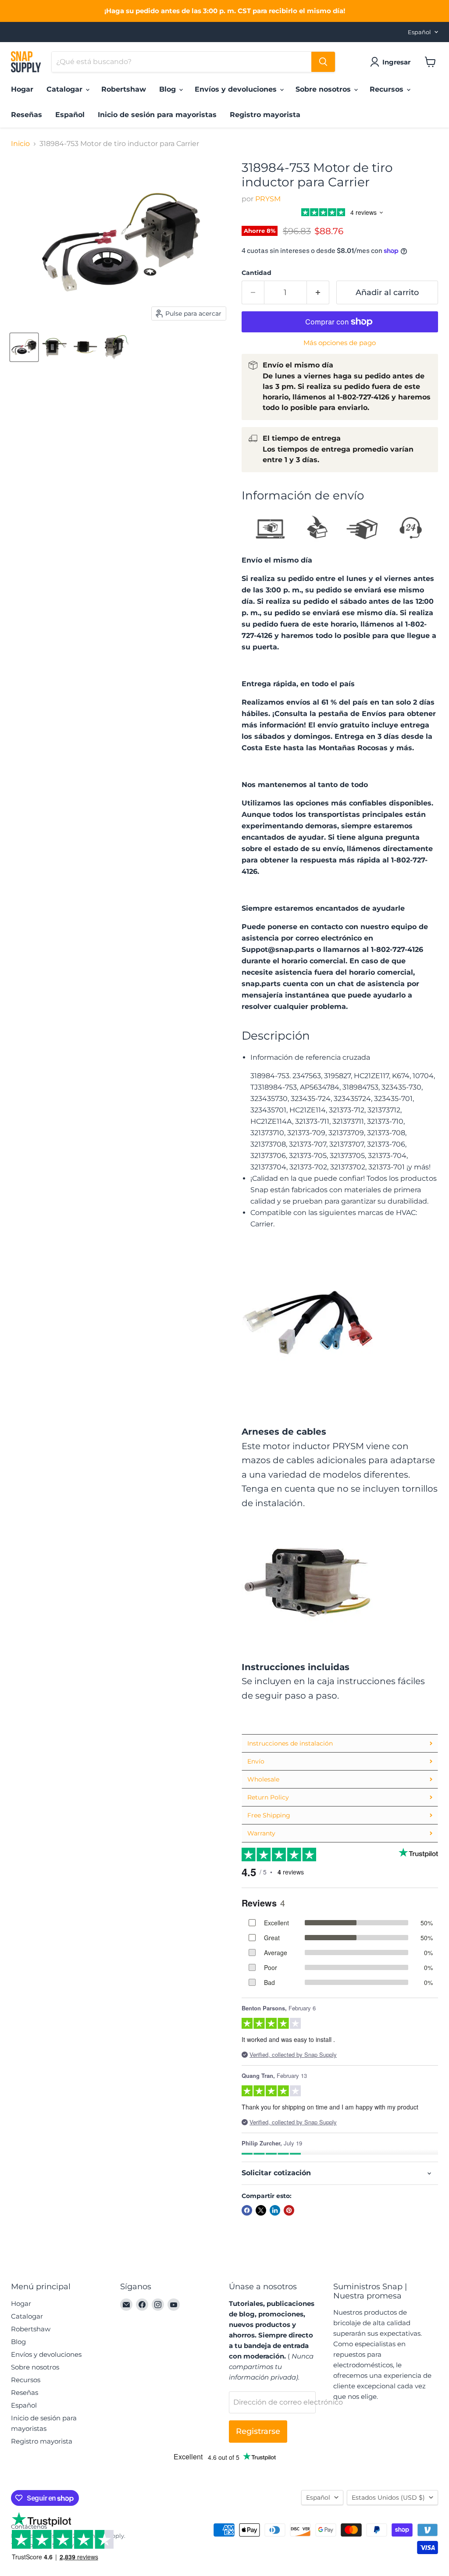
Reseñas (27, 115)
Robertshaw (124, 89)
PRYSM (268, 199)
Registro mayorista (265, 115)
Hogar (22, 89)
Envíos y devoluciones (237, 89)
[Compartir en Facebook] (247, 2210)
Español (419, 32)
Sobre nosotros (324, 89)
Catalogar (66, 89)
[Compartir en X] (261, 2210)
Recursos (388, 89)
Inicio (20, 144)
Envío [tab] (256, 1761)
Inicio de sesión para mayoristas (157, 115)
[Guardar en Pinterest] (289, 2210)
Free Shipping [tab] (269, 1815)
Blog (169, 89)
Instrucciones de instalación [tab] (290, 1743)
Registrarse (258, 2431)
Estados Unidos (388, 2498)
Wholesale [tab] (263, 1779)
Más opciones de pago (340, 343)
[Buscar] (323, 62)
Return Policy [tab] (268, 1797)
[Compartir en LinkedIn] (275, 2210)
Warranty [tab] (261, 1833)
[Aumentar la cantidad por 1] (318, 293)
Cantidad (257, 273)
